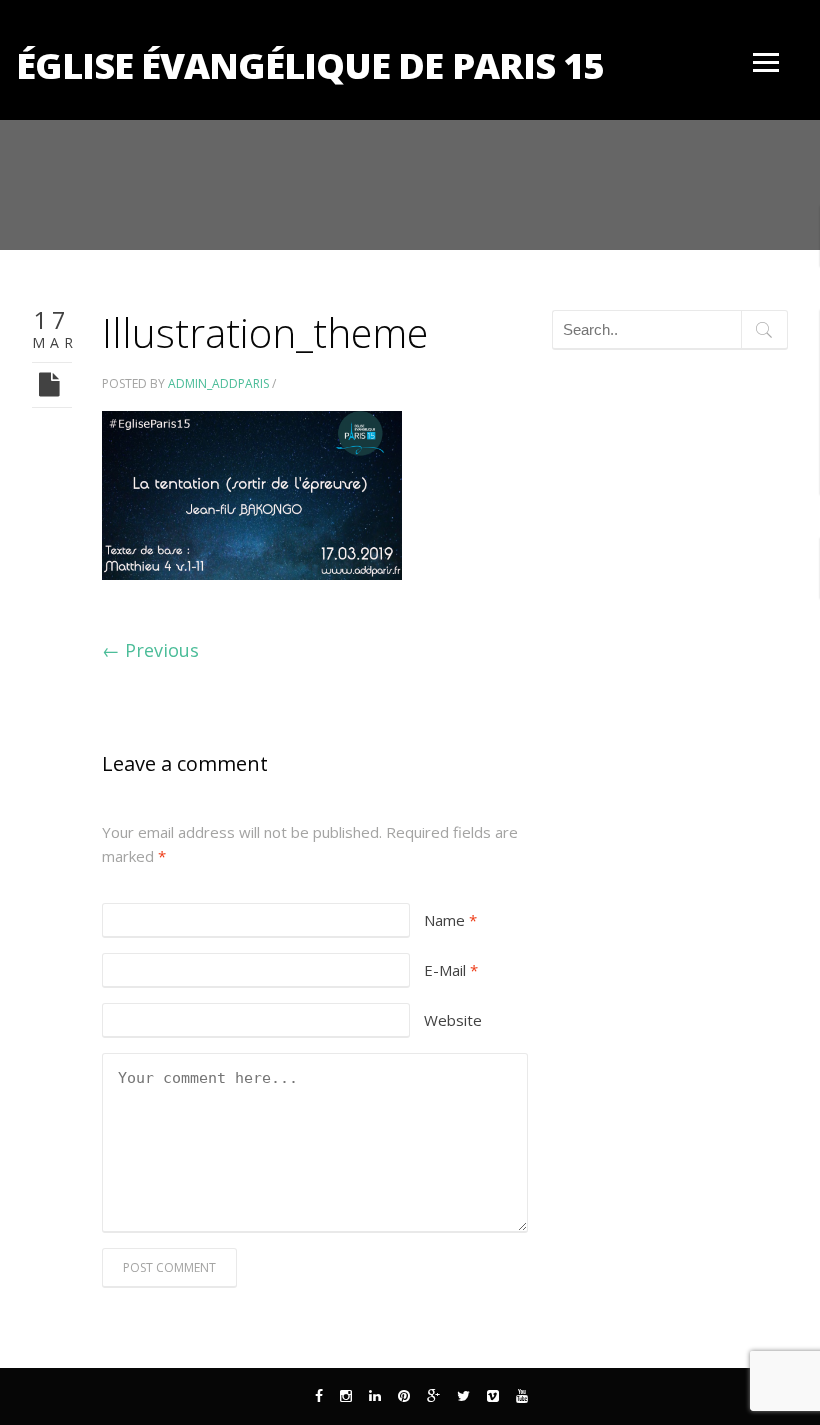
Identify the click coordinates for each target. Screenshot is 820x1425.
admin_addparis (218, 383)
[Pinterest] (404, 1396)
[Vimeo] (493, 1396)
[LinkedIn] (375, 1396)
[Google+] (433, 1396)
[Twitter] (463, 1396)
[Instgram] (346, 1396)
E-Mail (451, 970)
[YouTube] (522, 1396)
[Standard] (52, 383)
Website (453, 1020)
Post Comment (169, 1267)
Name (450, 920)
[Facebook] (319, 1396)
